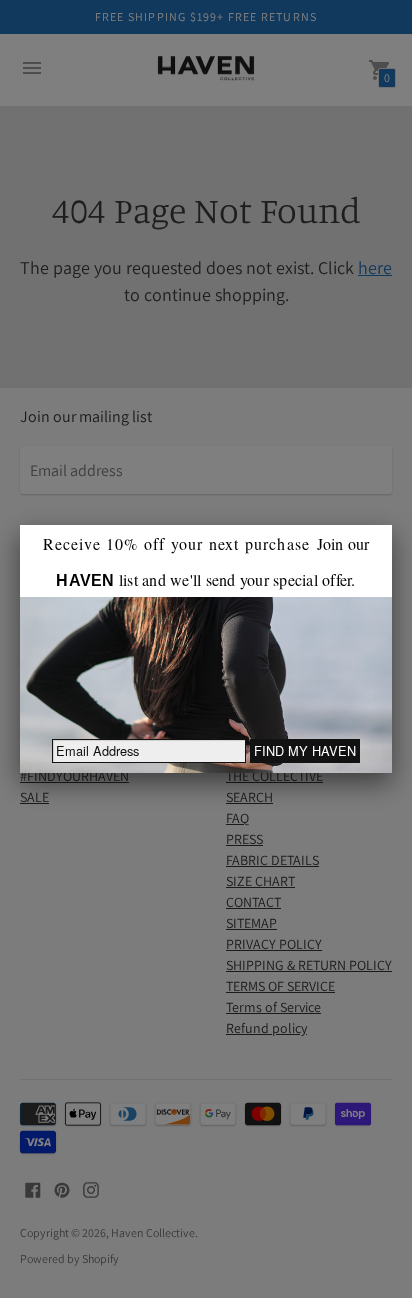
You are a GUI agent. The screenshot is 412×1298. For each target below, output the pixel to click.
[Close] (392, 525)
